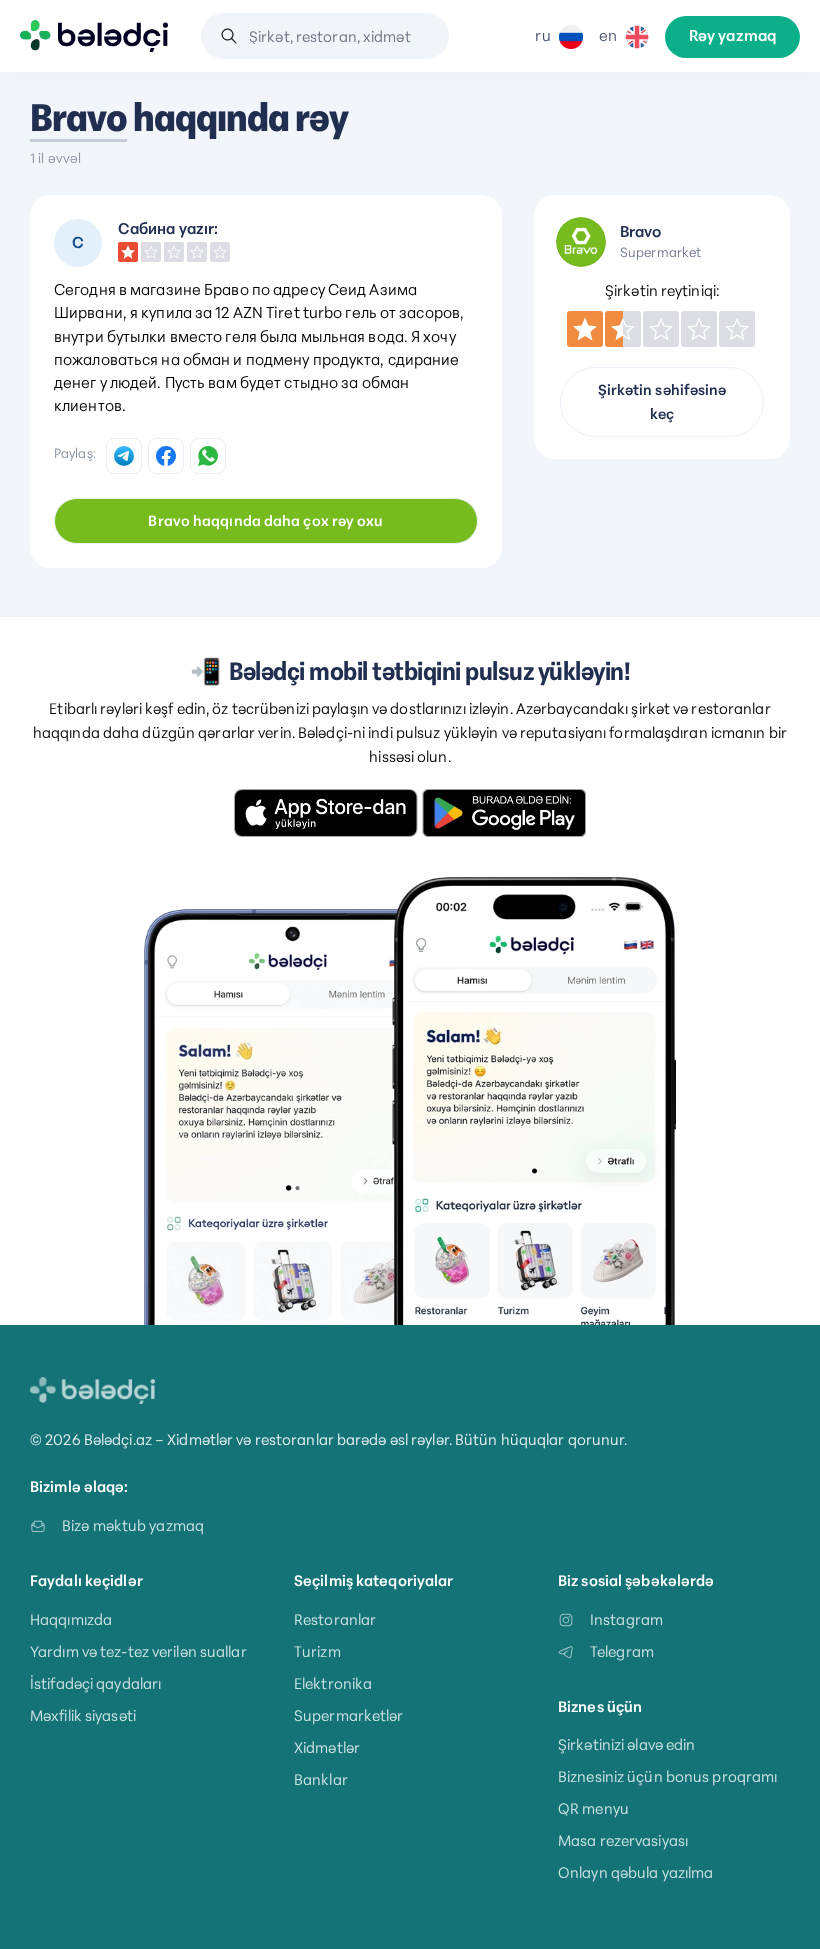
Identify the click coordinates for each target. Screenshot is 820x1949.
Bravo (78, 118)
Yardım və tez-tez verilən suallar (138, 1651)
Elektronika (333, 1683)
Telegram (622, 1651)
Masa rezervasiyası (623, 1840)
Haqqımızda (71, 1619)
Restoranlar (335, 1619)
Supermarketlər (349, 1715)
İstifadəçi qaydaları (95, 1683)
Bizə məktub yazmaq (133, 1525)
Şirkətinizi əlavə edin (626, 1744)
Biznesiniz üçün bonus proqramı (667, 1776)
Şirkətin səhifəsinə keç (662, 402)
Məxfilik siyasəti (83, 1715)
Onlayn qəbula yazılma (635, 1872)
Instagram (626, 1619)
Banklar (321, 1779)
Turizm (317, 1651)
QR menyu (593, 1808)
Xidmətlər (327, 1747)
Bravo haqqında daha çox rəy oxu (265, 521)
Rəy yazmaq (732, 36)
